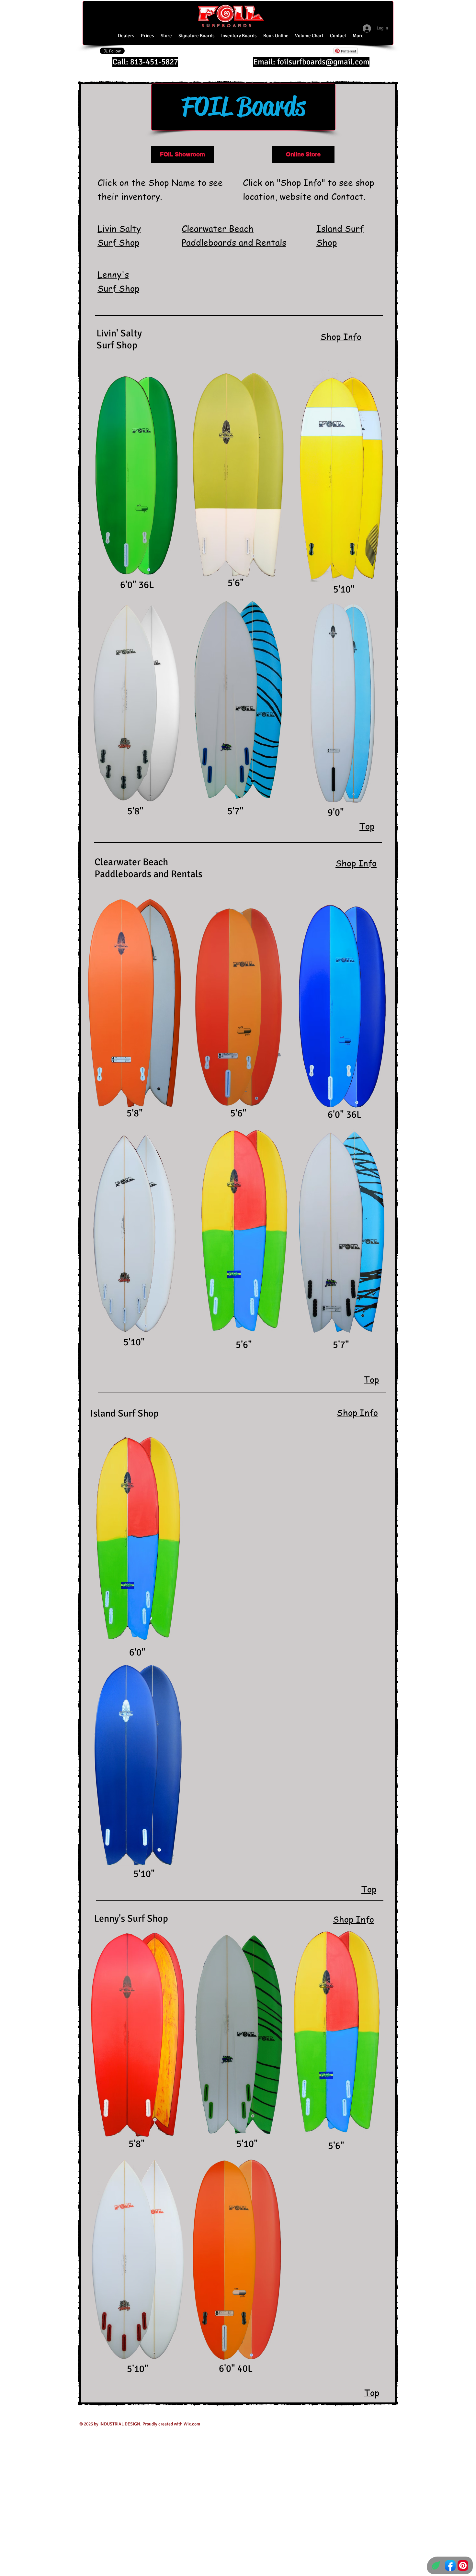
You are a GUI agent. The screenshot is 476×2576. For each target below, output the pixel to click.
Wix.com (192, 2424)
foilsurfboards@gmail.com (323, 62)
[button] (309, 36)
